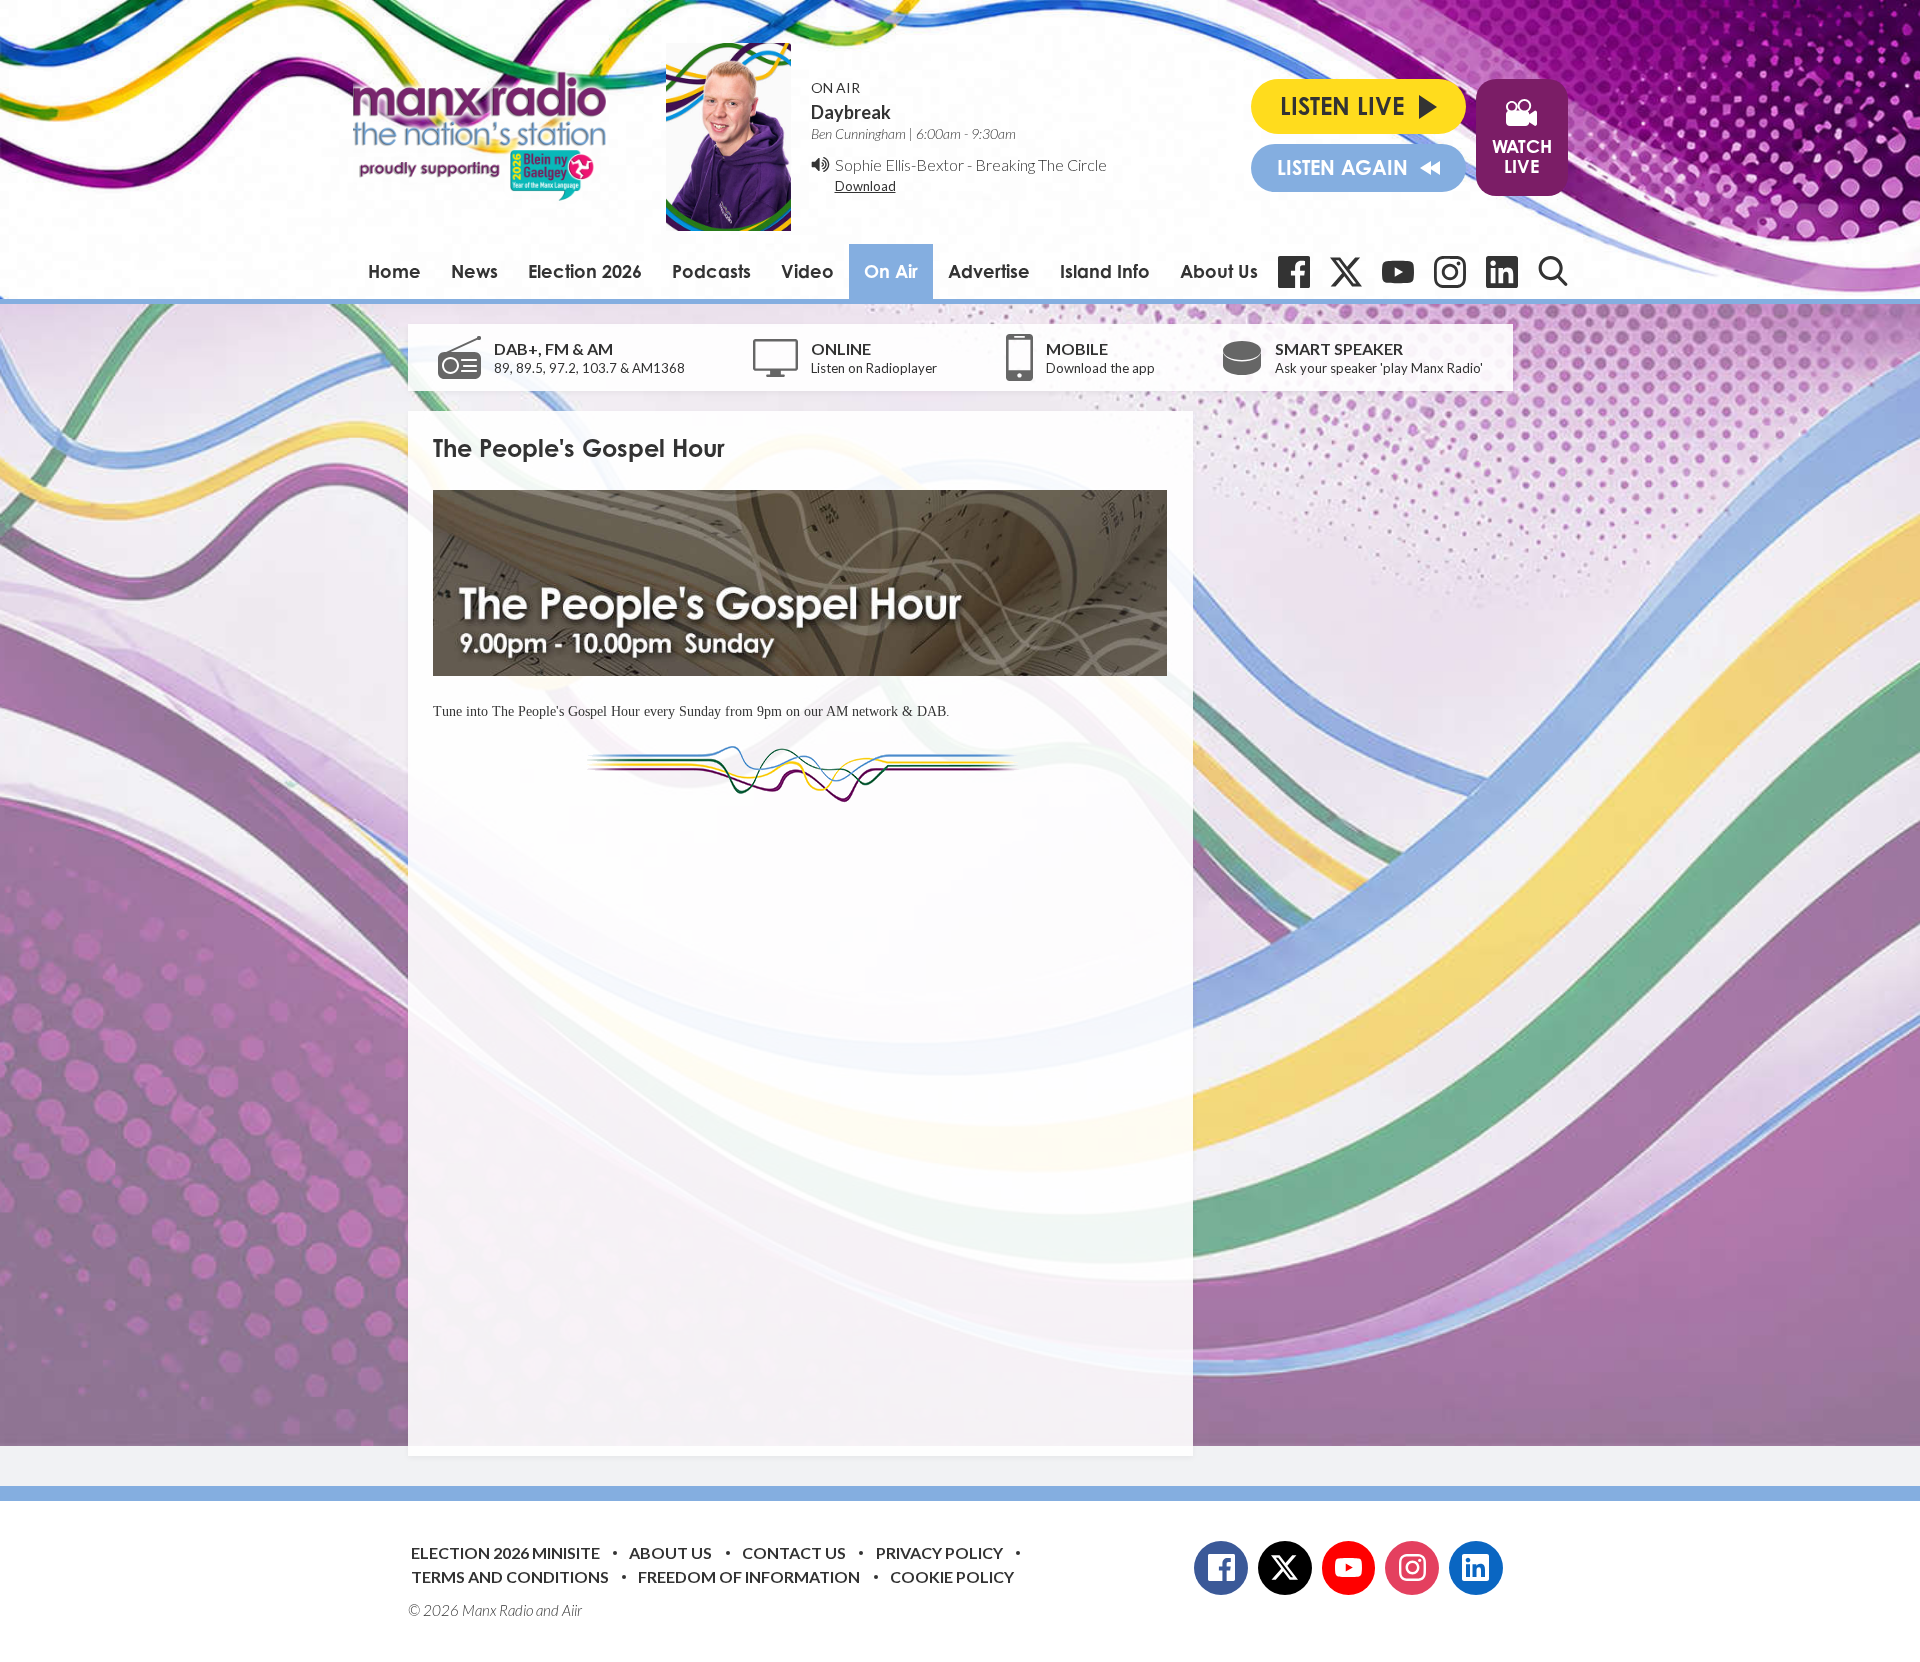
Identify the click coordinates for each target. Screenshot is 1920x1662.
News (474, 271)
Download (865, 186)
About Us (1219, 271)
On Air (891, 271)
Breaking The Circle (1041, 164)
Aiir (572, 1610)
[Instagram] (1450, 272)
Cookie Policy (952, 1576)
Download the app (1100, 368)
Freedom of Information (749, 1576)
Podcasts (711, 271)
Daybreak (851, 112)
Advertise (989, 271)
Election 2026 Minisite (505, 1552)
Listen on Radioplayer (874, 368)
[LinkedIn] (1502, 272)
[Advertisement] (808, 1114)
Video (807, 271)
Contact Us (794, 1552)
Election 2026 (585, 271)
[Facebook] (1294, 272)
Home (394, 271)
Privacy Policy (939, 1552)
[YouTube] (1398, 272)
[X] (1346, 272)
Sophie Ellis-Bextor (899, 164)
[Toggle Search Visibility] (1553, 271)
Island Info (1105, 271)
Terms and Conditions (510, 1576)
